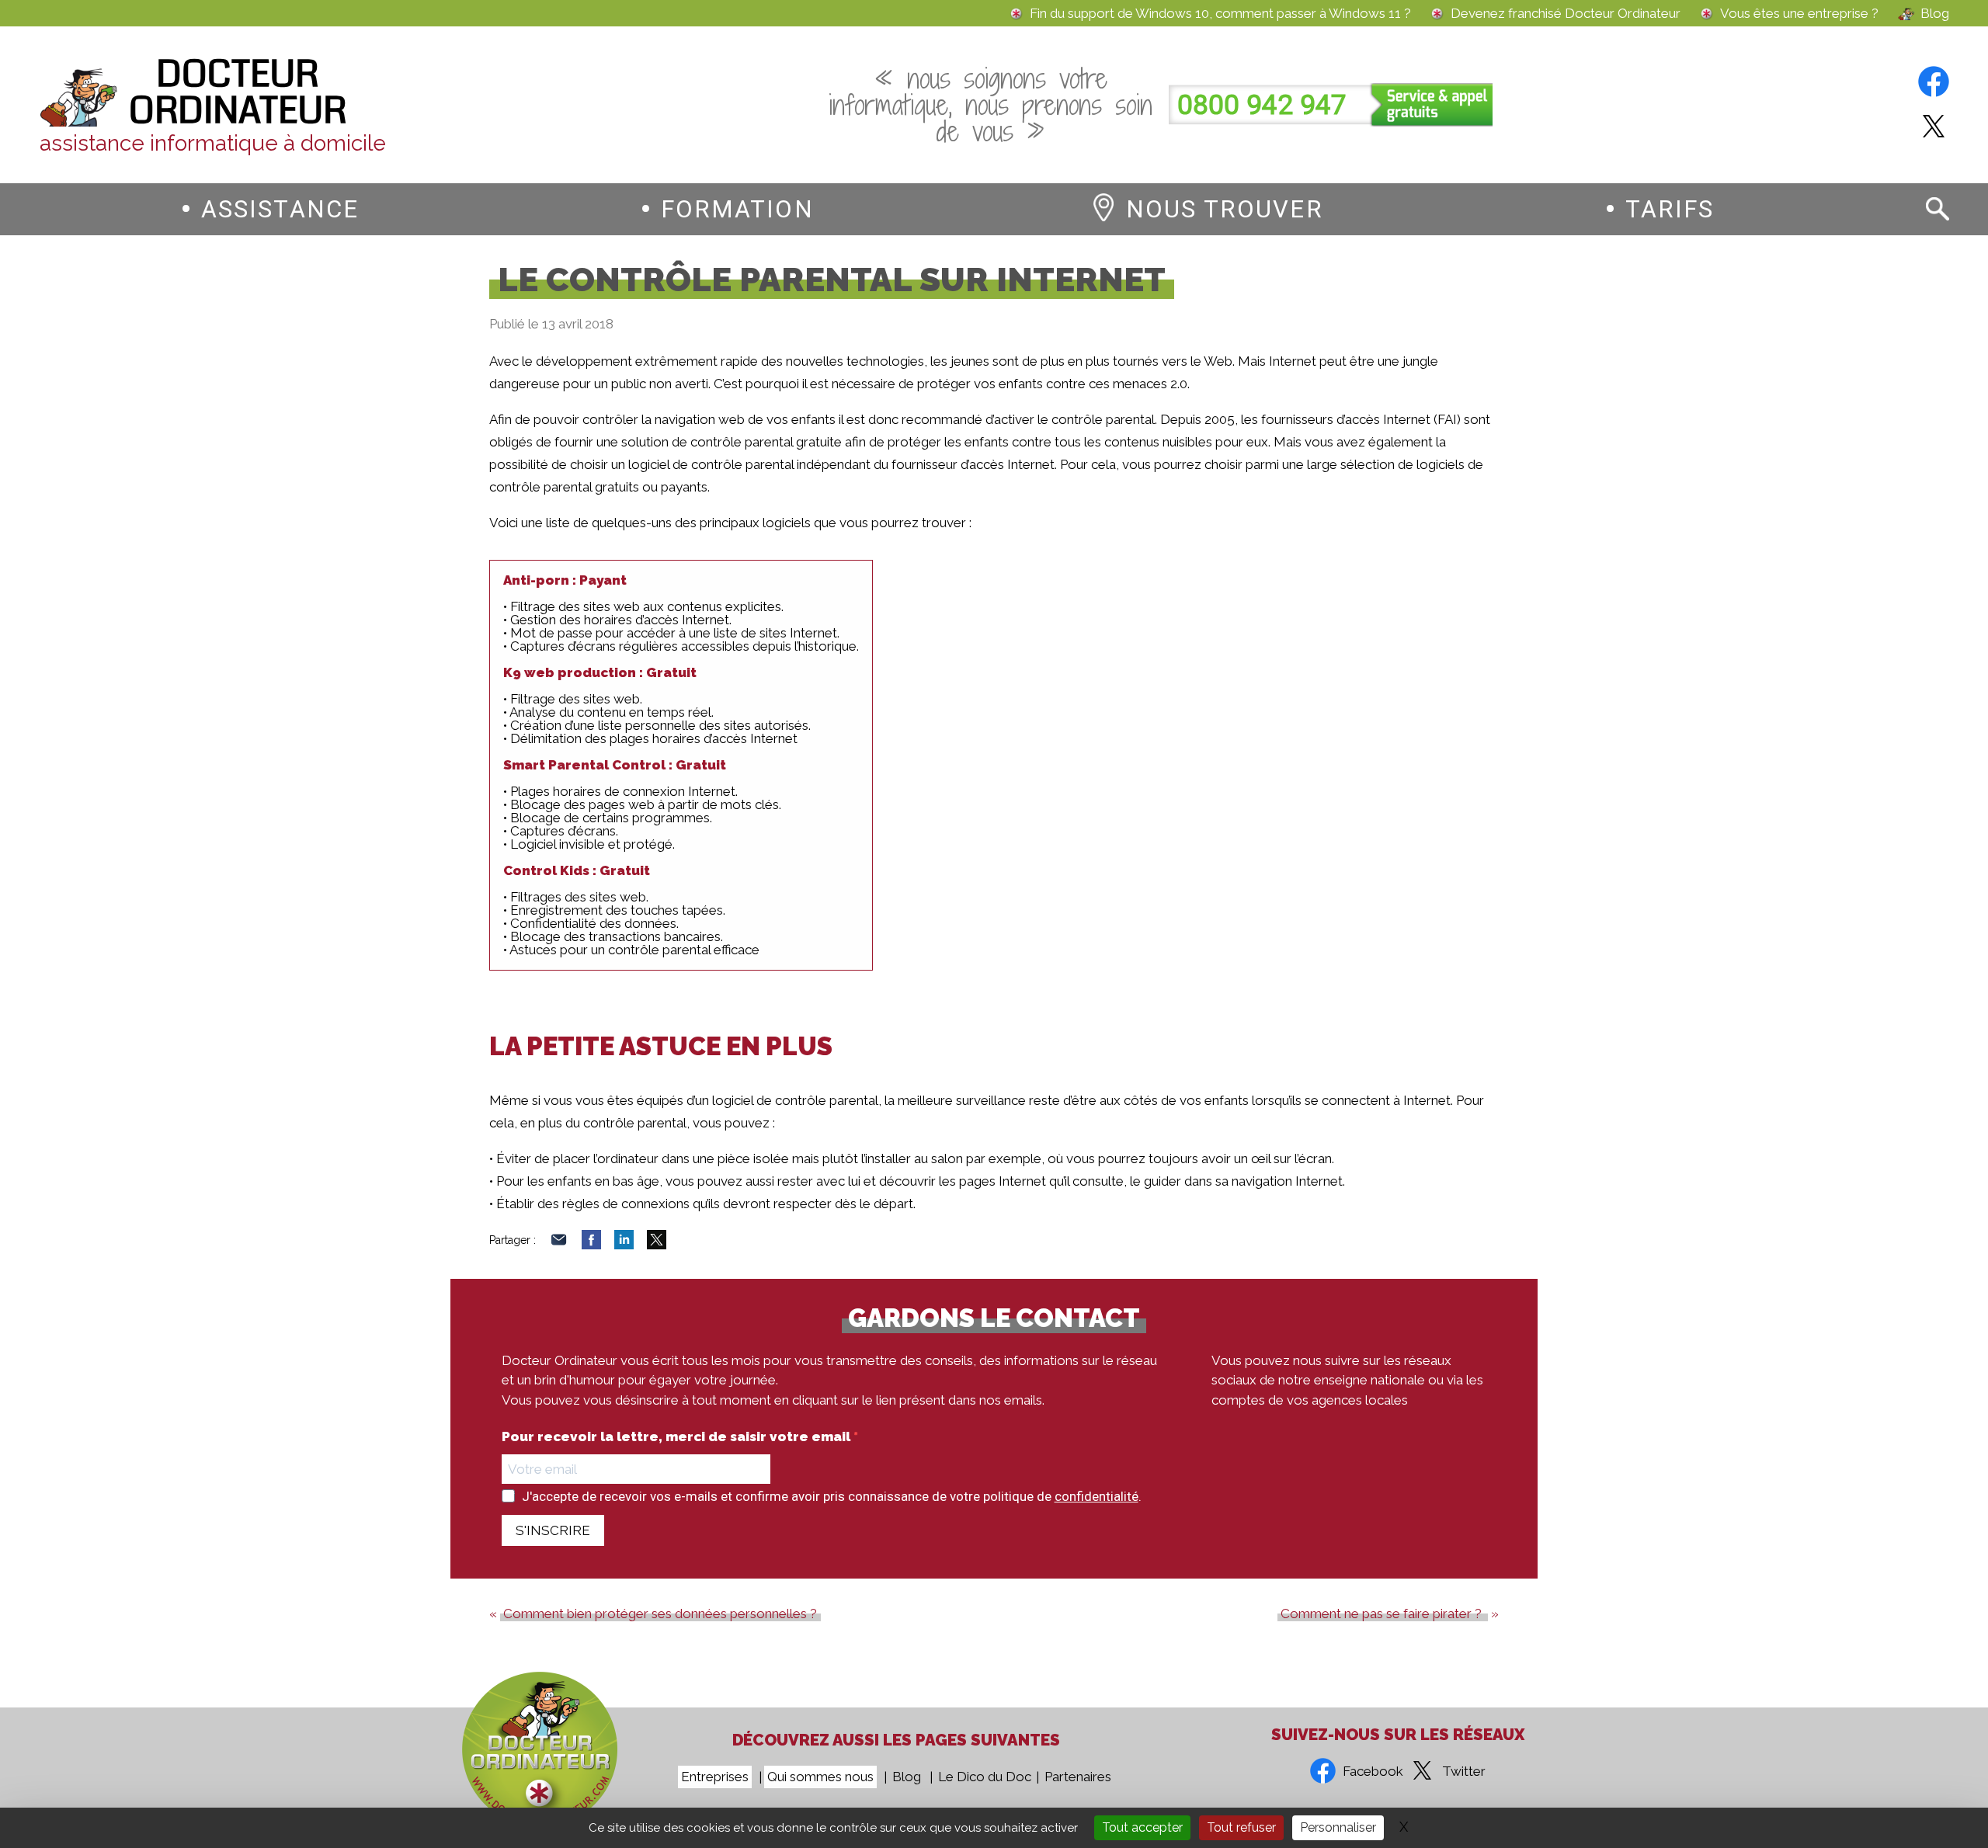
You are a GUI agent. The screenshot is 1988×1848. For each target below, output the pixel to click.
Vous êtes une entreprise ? (1799, 14)
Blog (1935, 14)
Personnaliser (1338, 1827)
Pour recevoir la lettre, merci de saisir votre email (678, 1437)
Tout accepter (1142, 1827)
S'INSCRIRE (553, 1530)
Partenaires (1078, 1777)
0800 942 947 (1262, 105)
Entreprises (715, 1777)
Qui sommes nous (820, 1777)
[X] (657, 1245)
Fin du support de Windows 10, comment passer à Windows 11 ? (1220, 14)
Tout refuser (1241, 1827)
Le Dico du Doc (985, 1777)
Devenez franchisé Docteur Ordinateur (1566, 14)
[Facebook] (591, 1245)
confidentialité (1097, 1496)
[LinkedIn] (624, 1245)
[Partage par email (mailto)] (559, 1245)
